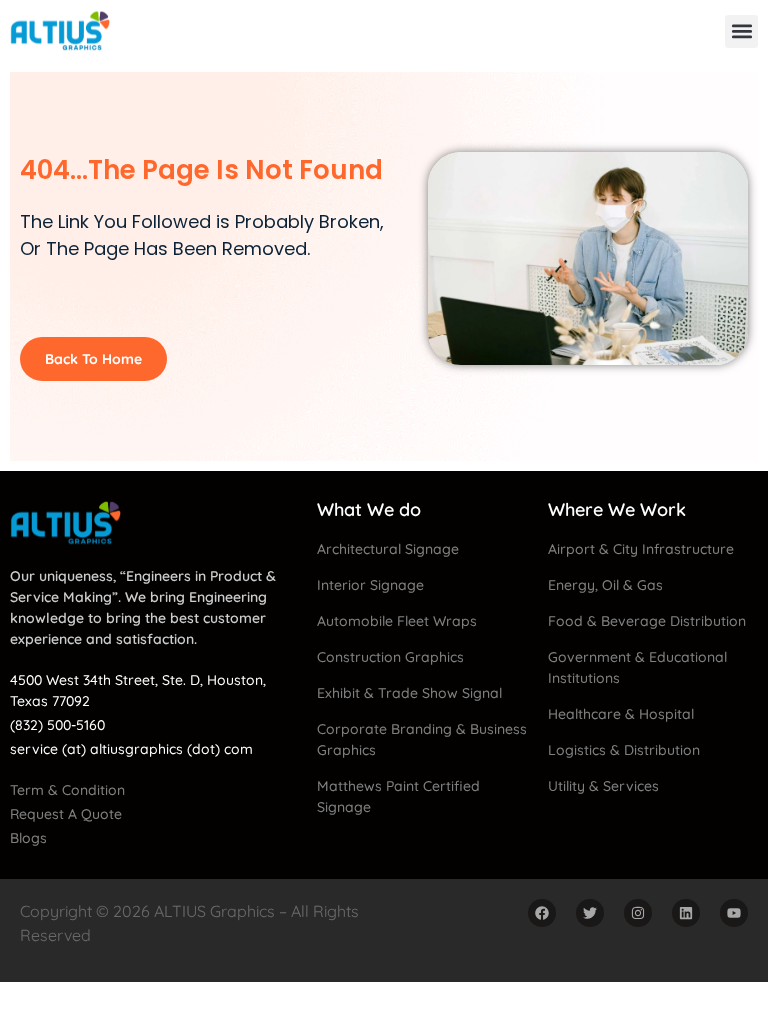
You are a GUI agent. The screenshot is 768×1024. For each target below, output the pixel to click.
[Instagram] (638, 913)
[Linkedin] (686, 913)
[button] (741, 31)
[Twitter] (590, 913)
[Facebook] (542, 913)
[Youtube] (734, 913)
